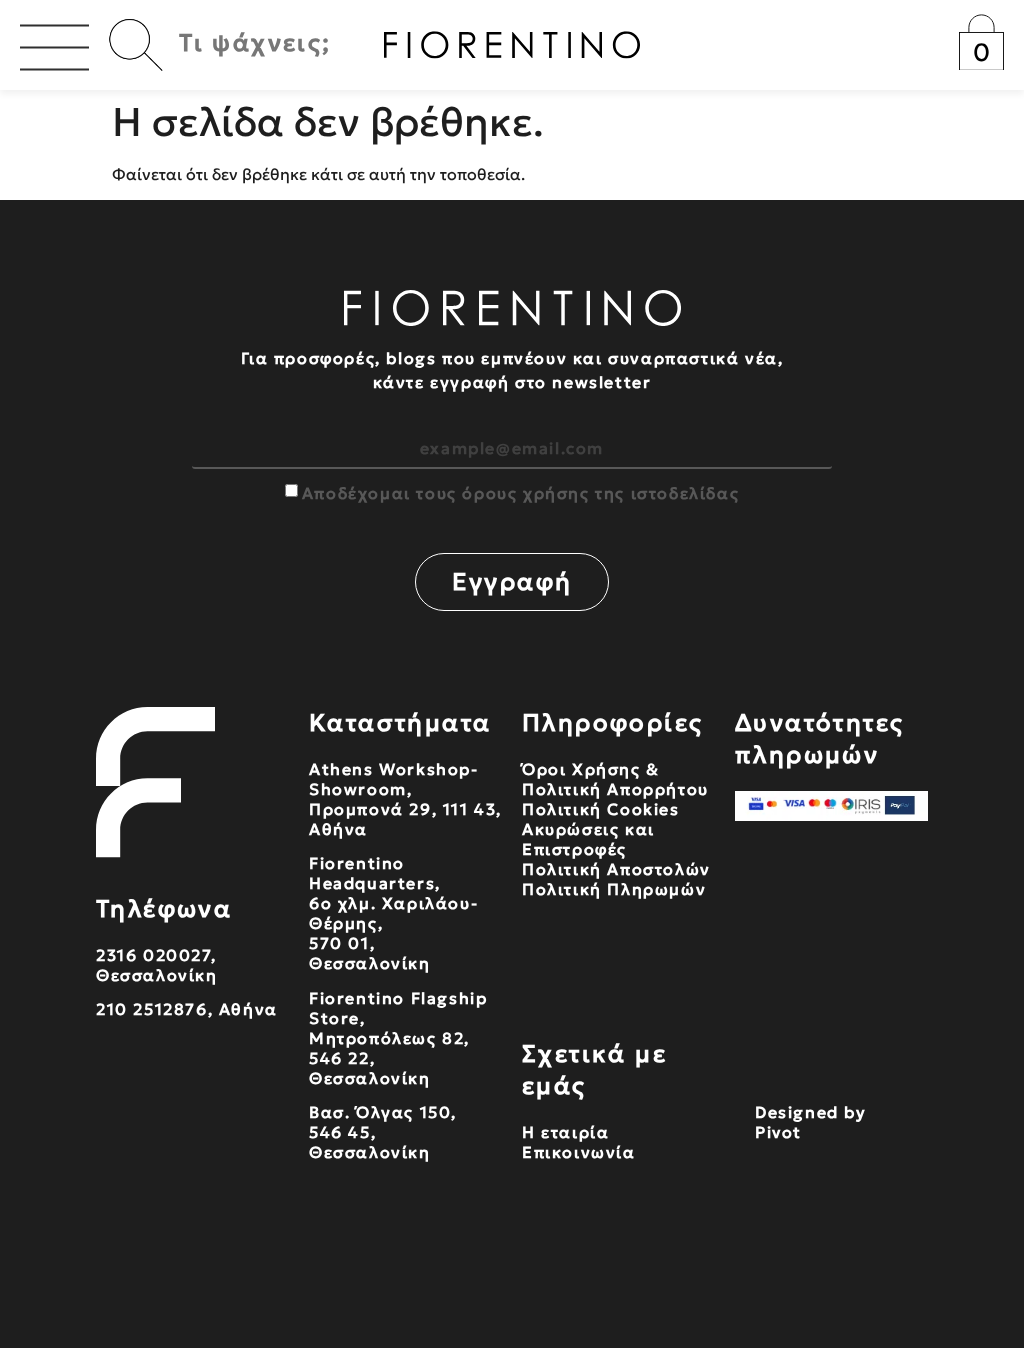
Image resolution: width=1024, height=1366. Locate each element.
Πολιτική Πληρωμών (614, 889)
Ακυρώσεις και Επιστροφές (588, 839)
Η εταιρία (565, 1132)
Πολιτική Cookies (601, 809)
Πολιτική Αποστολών (616, 869)
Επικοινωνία (579, 1152)
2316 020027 (153, 955)
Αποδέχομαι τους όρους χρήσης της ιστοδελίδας (520, 493)
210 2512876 (152, 1009)
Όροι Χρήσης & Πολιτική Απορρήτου (615, 779)
